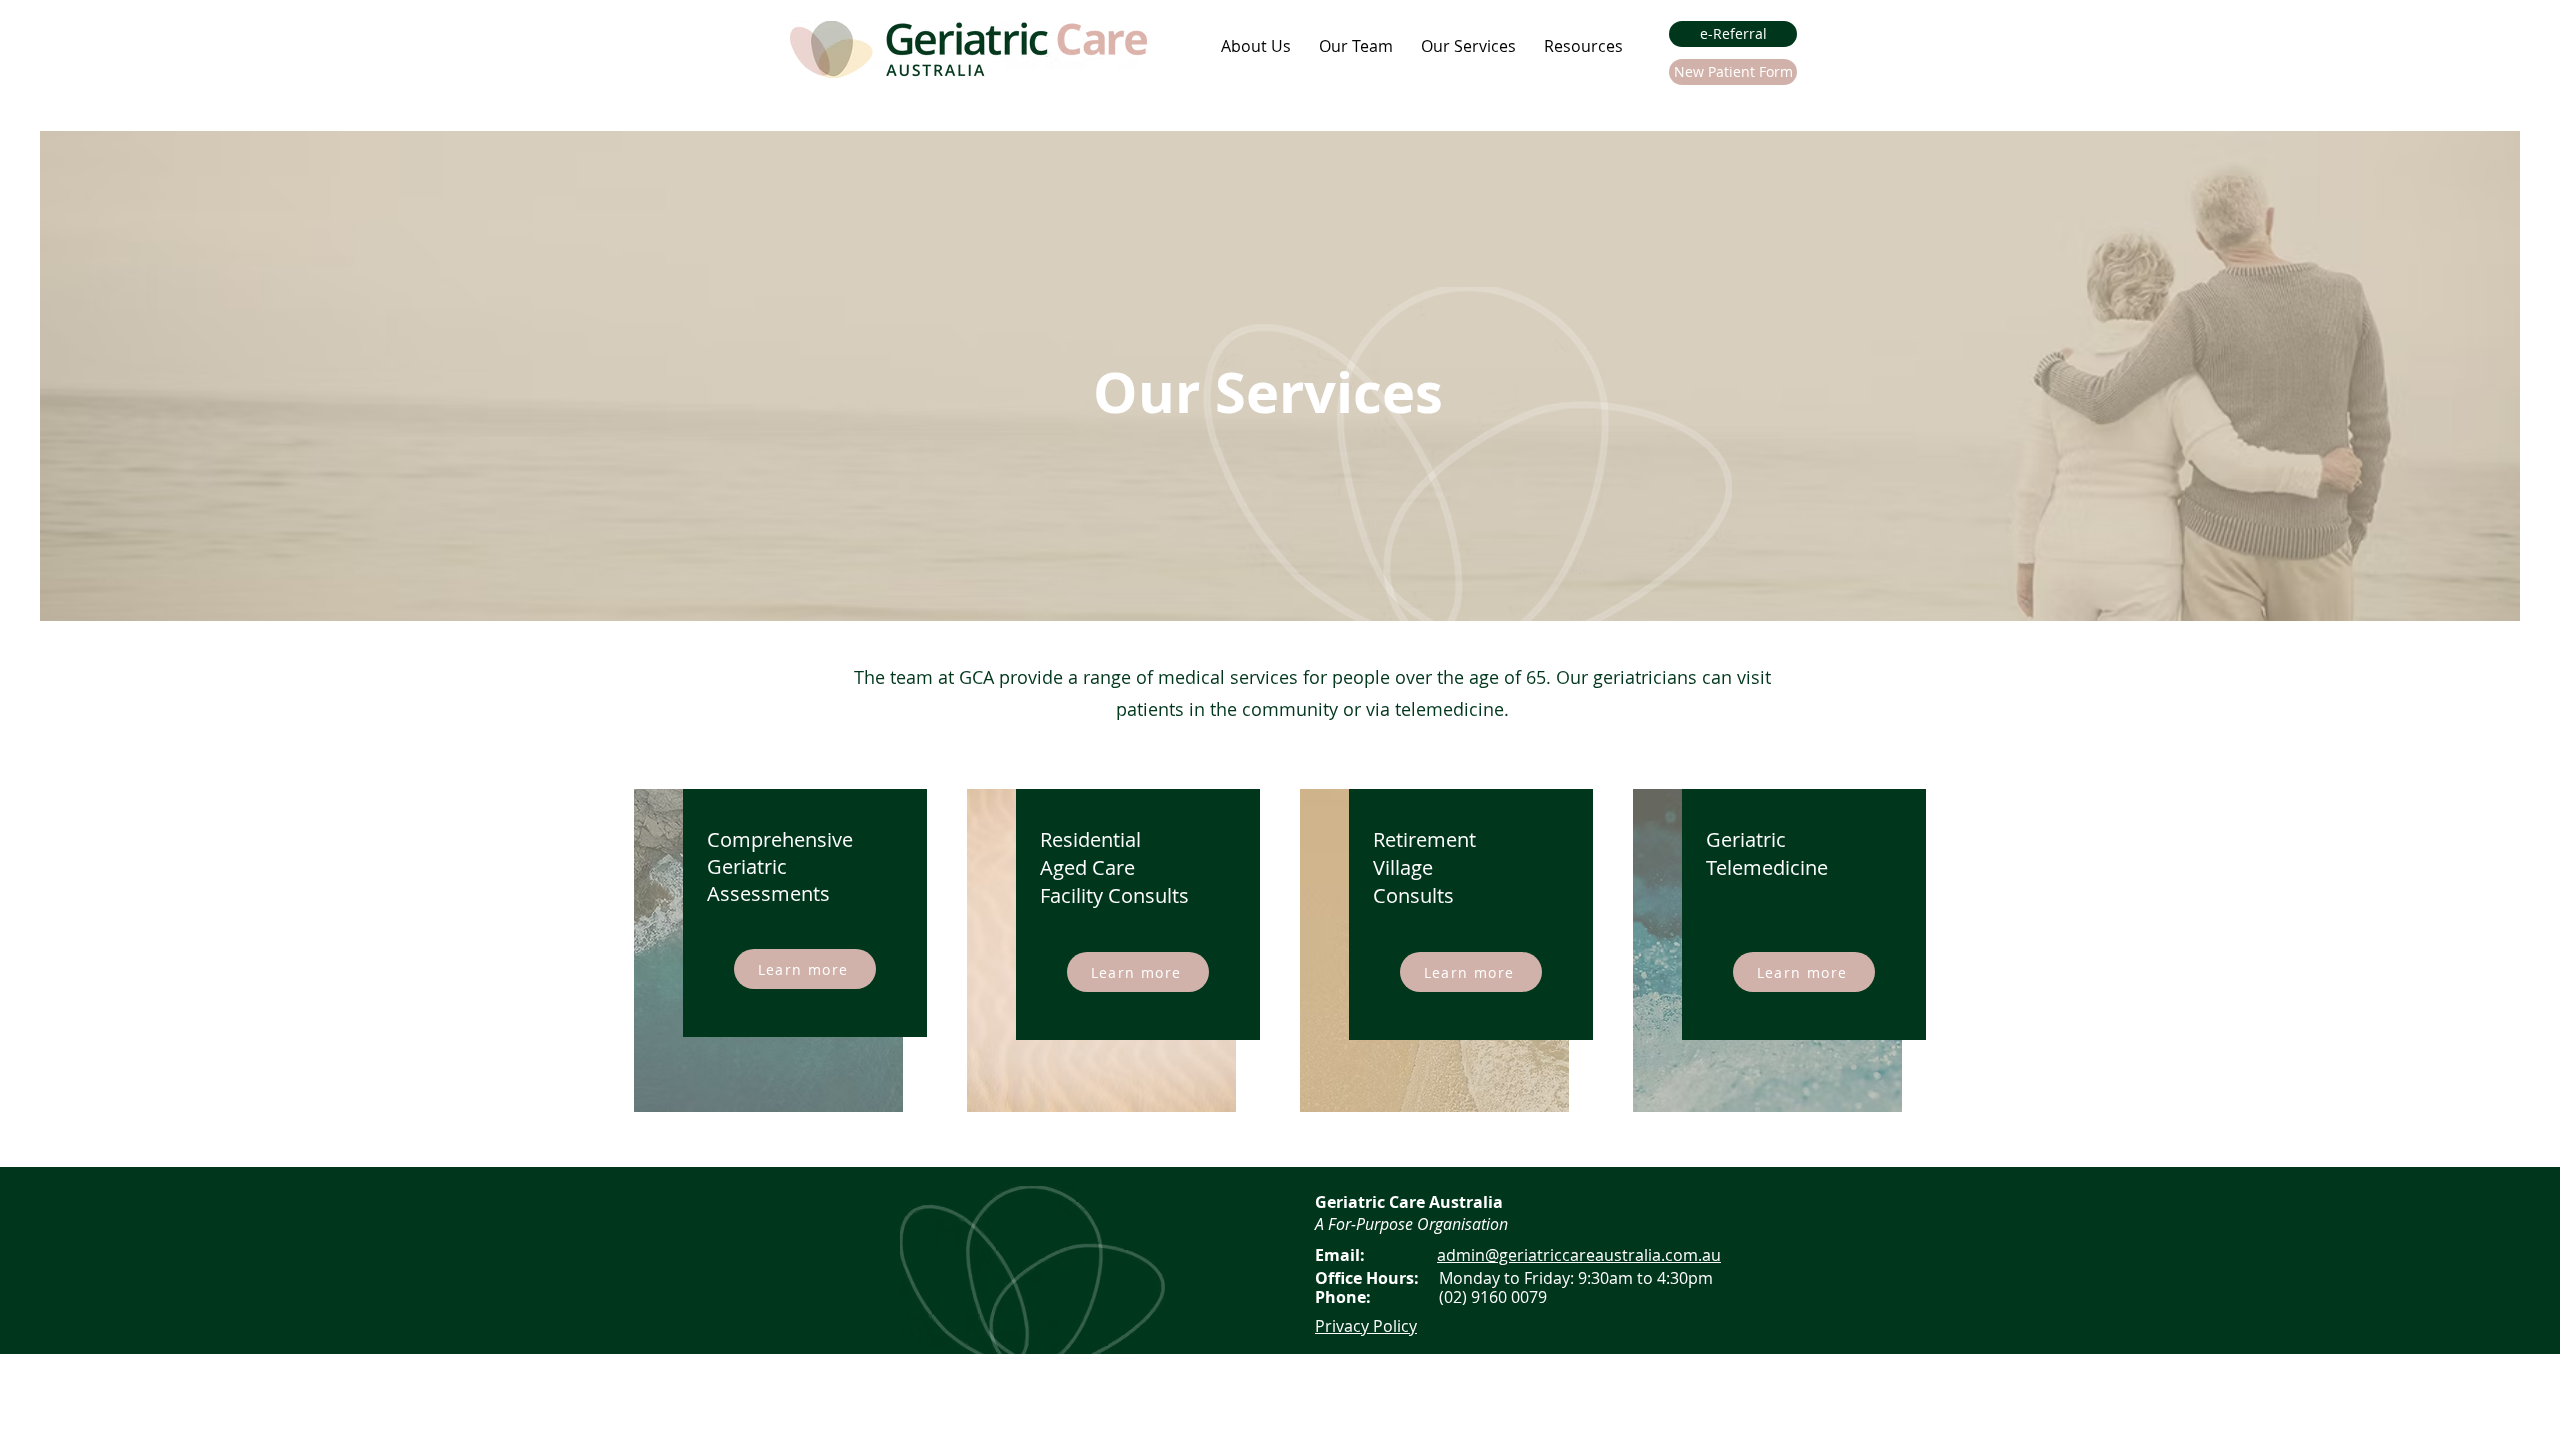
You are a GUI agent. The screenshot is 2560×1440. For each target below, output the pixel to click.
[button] (1256, 46)
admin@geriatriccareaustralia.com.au (1579, 1255)
